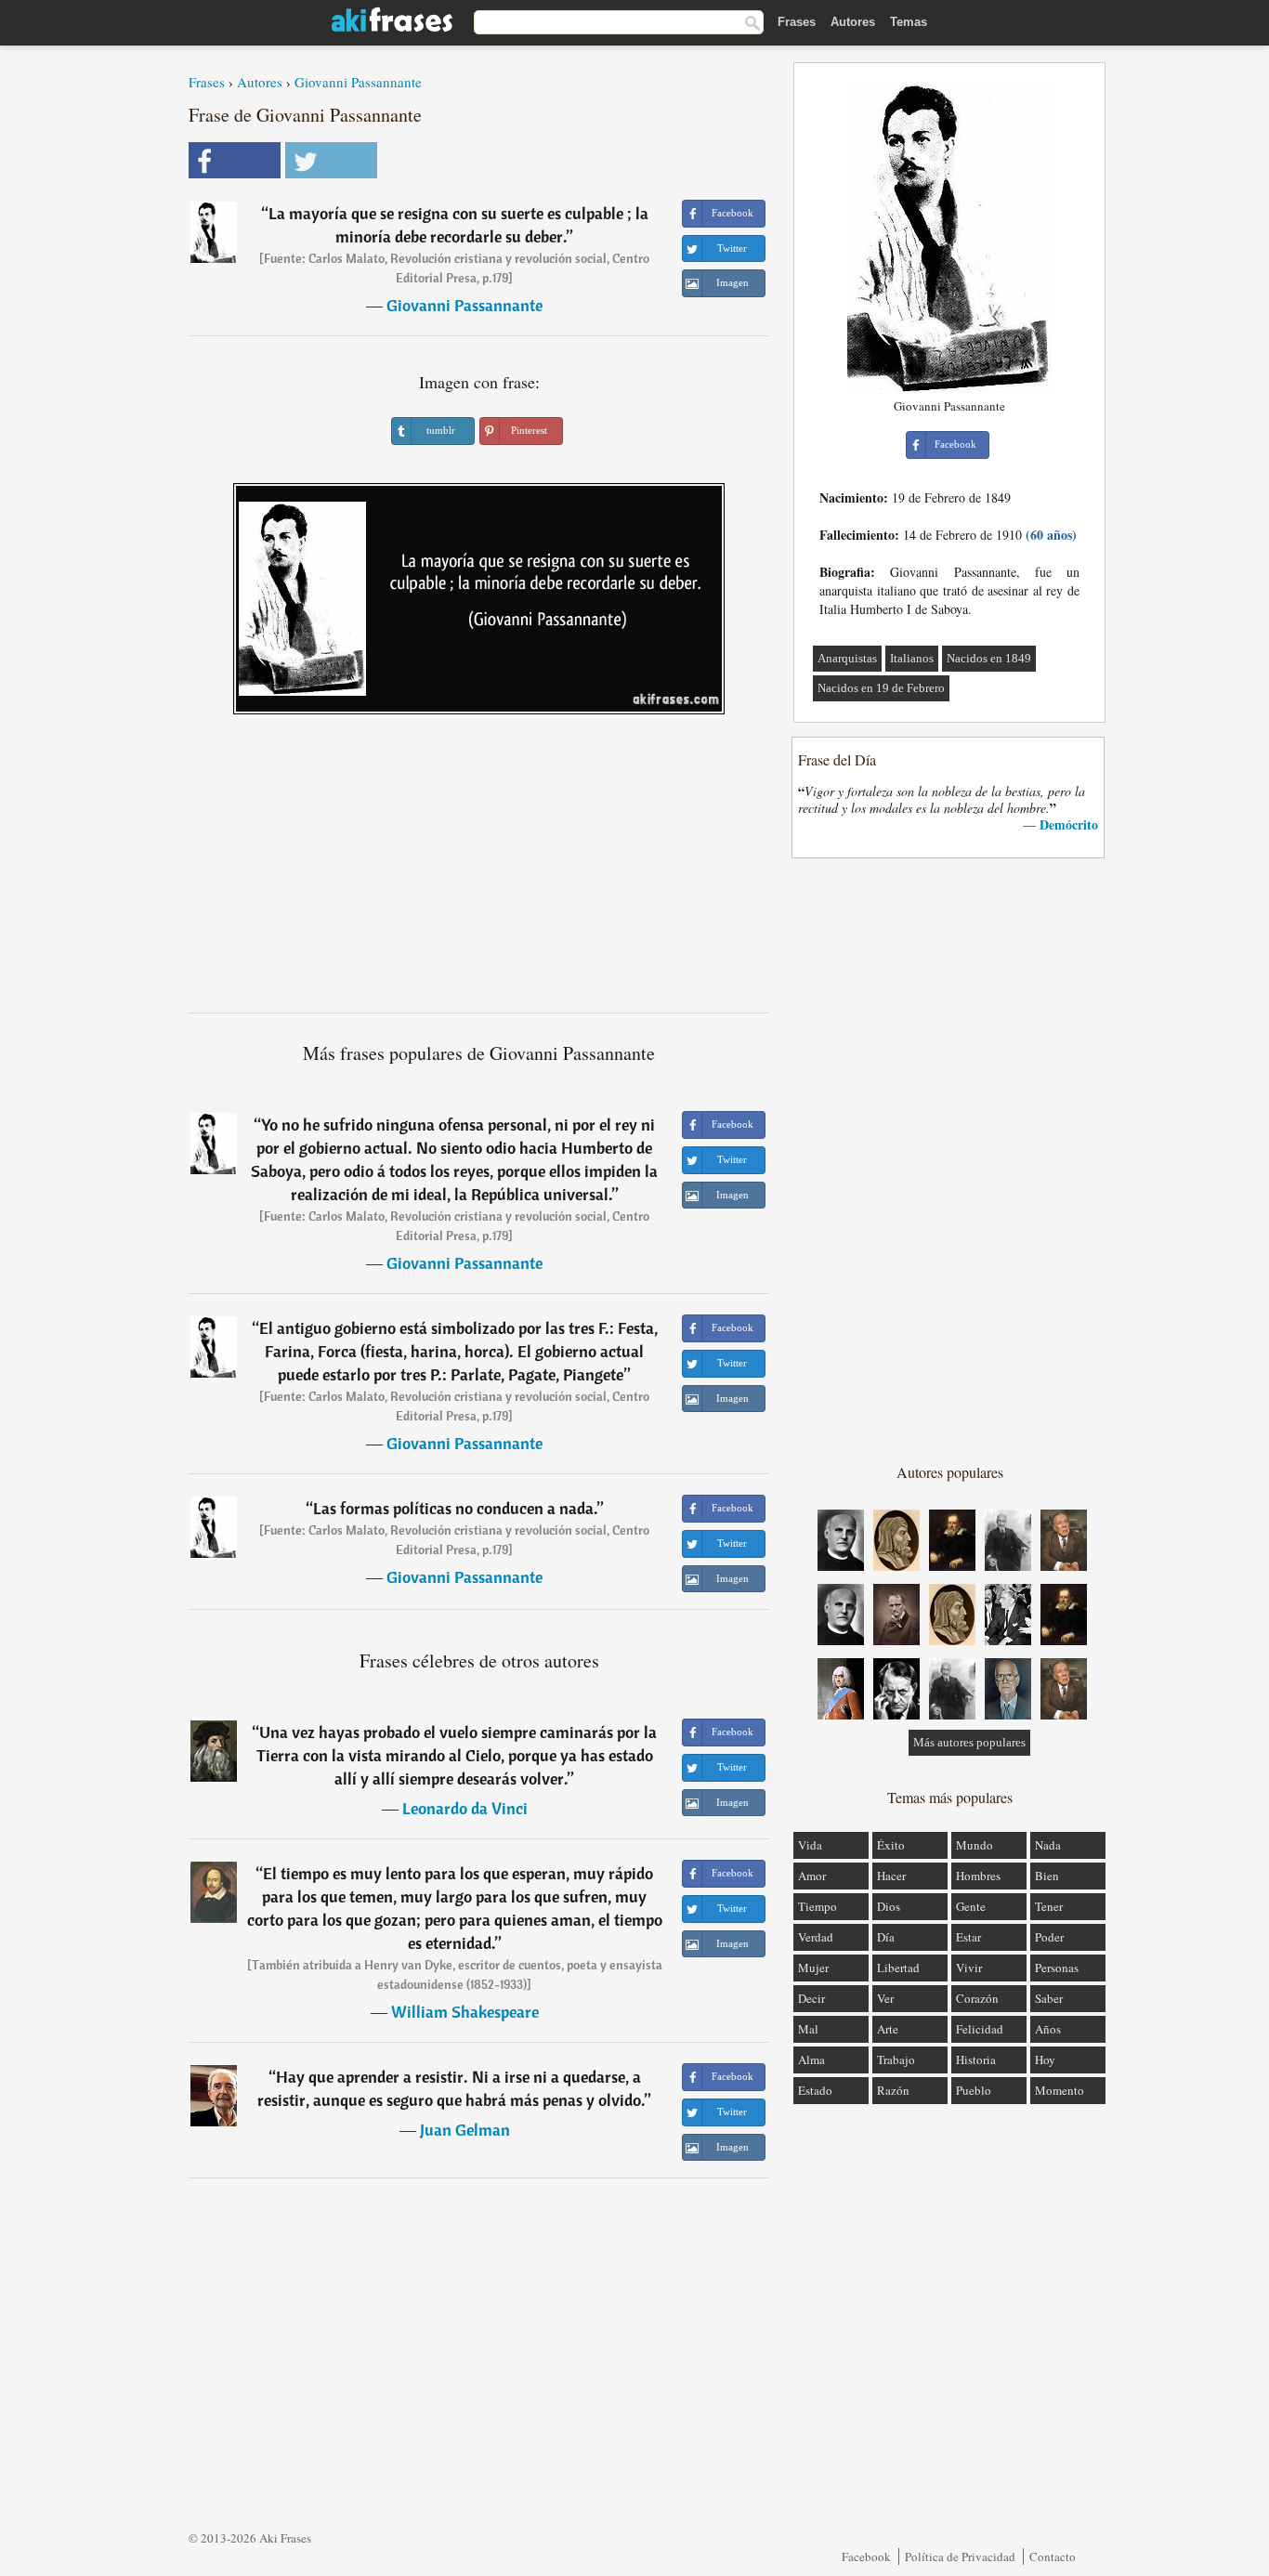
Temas (909, 22)
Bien (1047, 1876)
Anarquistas (847, 658)
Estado (815, 2090)
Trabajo (896, 2059)
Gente (971, 1906)
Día (886, 1937)
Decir (811, 1998)
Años (1048, 2029)
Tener (1049, 1906)
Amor (812, 1876)
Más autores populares (969, 1742)
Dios (889, 1906)
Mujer (813, 1968)
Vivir (969, 1968)
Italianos (912, 658)
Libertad (898, 1968)
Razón (893, 2090)
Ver (885, 1998)
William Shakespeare (465, 2012)
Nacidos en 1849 (989, 658)
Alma (811, 2059)
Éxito (891, 1845)
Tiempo (818, 1906)
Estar (968, 1937)
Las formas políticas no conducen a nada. (455, 1508)
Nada (1048, 1845)
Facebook (866, 2556)
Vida (810, 1845)
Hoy (1045, 2059)
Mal (808, 2029)
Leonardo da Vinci (465, 1808)
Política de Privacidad (960, 2556)
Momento (1060, 2090)
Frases (797, 22)
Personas (1057, 1968)
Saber (1049, 1998)
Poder (1049, 1937)
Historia (976, 2059)
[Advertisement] (479, 870)
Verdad (816, 1937)
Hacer (891, 1876)
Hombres (978, 1876)
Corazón (977, 1998)
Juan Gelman (465, 2130)
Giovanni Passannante (358, 82)
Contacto (1053, 2556)
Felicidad (980, 2029)
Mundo (975, 1845)
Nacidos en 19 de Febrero (881, 688)
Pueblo (974, 2090)
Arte (888, 2029)
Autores (853, 22)
